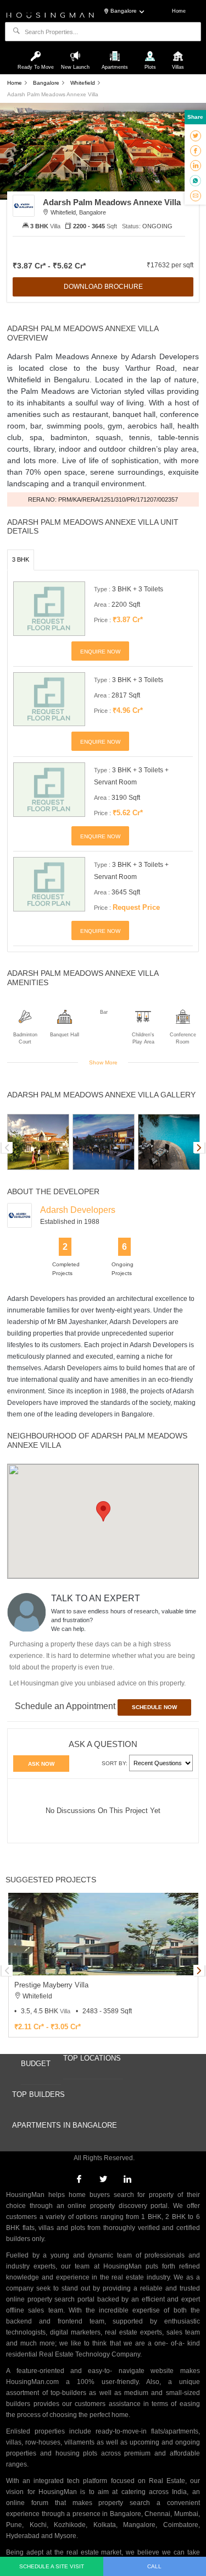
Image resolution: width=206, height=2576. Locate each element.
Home (179, 11)
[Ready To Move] (37, 51)
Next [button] (199, 1147)
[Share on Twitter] (196, 135)
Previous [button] (7, 1147)
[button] (103, 1511)
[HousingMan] (50, 14)
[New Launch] (77, 51)
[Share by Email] (196, 195)
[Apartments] (116, 51)
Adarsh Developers (78, 1210)
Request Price (136, 907)
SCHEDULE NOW (154, 1707)
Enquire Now (100, 652)
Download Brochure (103, 287)
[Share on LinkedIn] (196, 165)
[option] (38, 1142)
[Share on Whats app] (195, 180)
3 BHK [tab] (21, 559)
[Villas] (178, 51)
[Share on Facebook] (196, 150)
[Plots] (151, 51)
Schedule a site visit (52, 2566)
